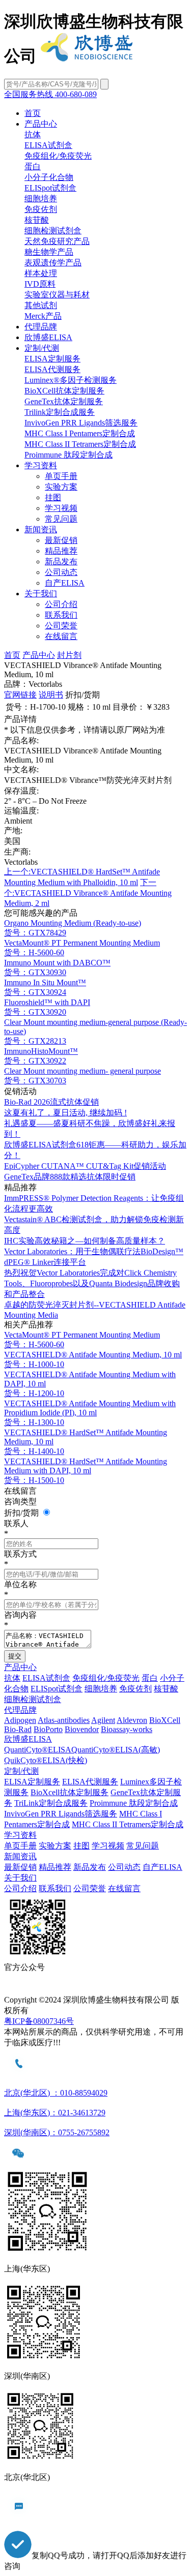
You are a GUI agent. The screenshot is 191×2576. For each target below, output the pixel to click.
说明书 (51, 695)
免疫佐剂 (41, 209)
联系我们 (61, 615)
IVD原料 (40, 284)
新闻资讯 (41, 529)
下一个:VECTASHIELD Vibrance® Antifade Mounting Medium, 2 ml (88, 893)
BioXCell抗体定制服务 (64, 391)
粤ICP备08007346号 (39, 2021)
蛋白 (33, 166)
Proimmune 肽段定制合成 (69, 455)
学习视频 (61, 508)
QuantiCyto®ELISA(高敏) (116, 1750)
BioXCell (165, 1720)
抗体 (33, 134)
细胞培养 (41, 199)
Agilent (103, 1720)
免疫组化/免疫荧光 (58, 156)
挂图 (53, 497)
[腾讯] (95, 1990)
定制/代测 (42, 348)
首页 (33, 113)
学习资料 (41, 465)
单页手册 (61, 476)
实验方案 (61, 487)
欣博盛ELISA (48, 337)
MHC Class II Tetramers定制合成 (80, 444)
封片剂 (69, 655)
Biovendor (82, 1729)
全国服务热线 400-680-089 (50, 94)
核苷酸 (37, 220)
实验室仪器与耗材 (57, 295)
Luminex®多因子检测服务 (71, 380)
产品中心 (41, 124)
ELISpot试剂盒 (50, 188)
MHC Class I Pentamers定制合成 (80, 433)
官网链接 (20, 695)
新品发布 (61, 562)
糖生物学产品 (49, 252)
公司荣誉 (61, 626)
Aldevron (132, 1720)
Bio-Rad (18, 1729)
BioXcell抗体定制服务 (70, 1792)
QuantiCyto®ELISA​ (38, 1750)
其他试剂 (41, 305)
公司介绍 (61, 604)
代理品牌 (41, 327)
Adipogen (20, 1720)
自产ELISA (65, 583)
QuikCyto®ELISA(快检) (46, 1760)
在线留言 (61, 636)
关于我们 (41, 594)
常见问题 (61, 519)
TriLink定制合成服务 (51, 1803)
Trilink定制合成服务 (60, 412)
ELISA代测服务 (52, 369)
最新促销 (61, 540)
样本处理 (41, 273)
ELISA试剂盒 (48, 145)
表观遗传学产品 (53, 263)
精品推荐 (61, 551)
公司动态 (61, 572)
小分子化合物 (49, 177)
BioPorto (48, 1729)
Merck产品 (43, 316)
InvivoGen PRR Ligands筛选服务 (81, 423)
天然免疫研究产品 (57, 241)
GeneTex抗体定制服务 (64, 401)
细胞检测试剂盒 (53, 231)
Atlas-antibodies (64, 1720)
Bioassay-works (127, 1729)
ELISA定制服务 (52, 359)
